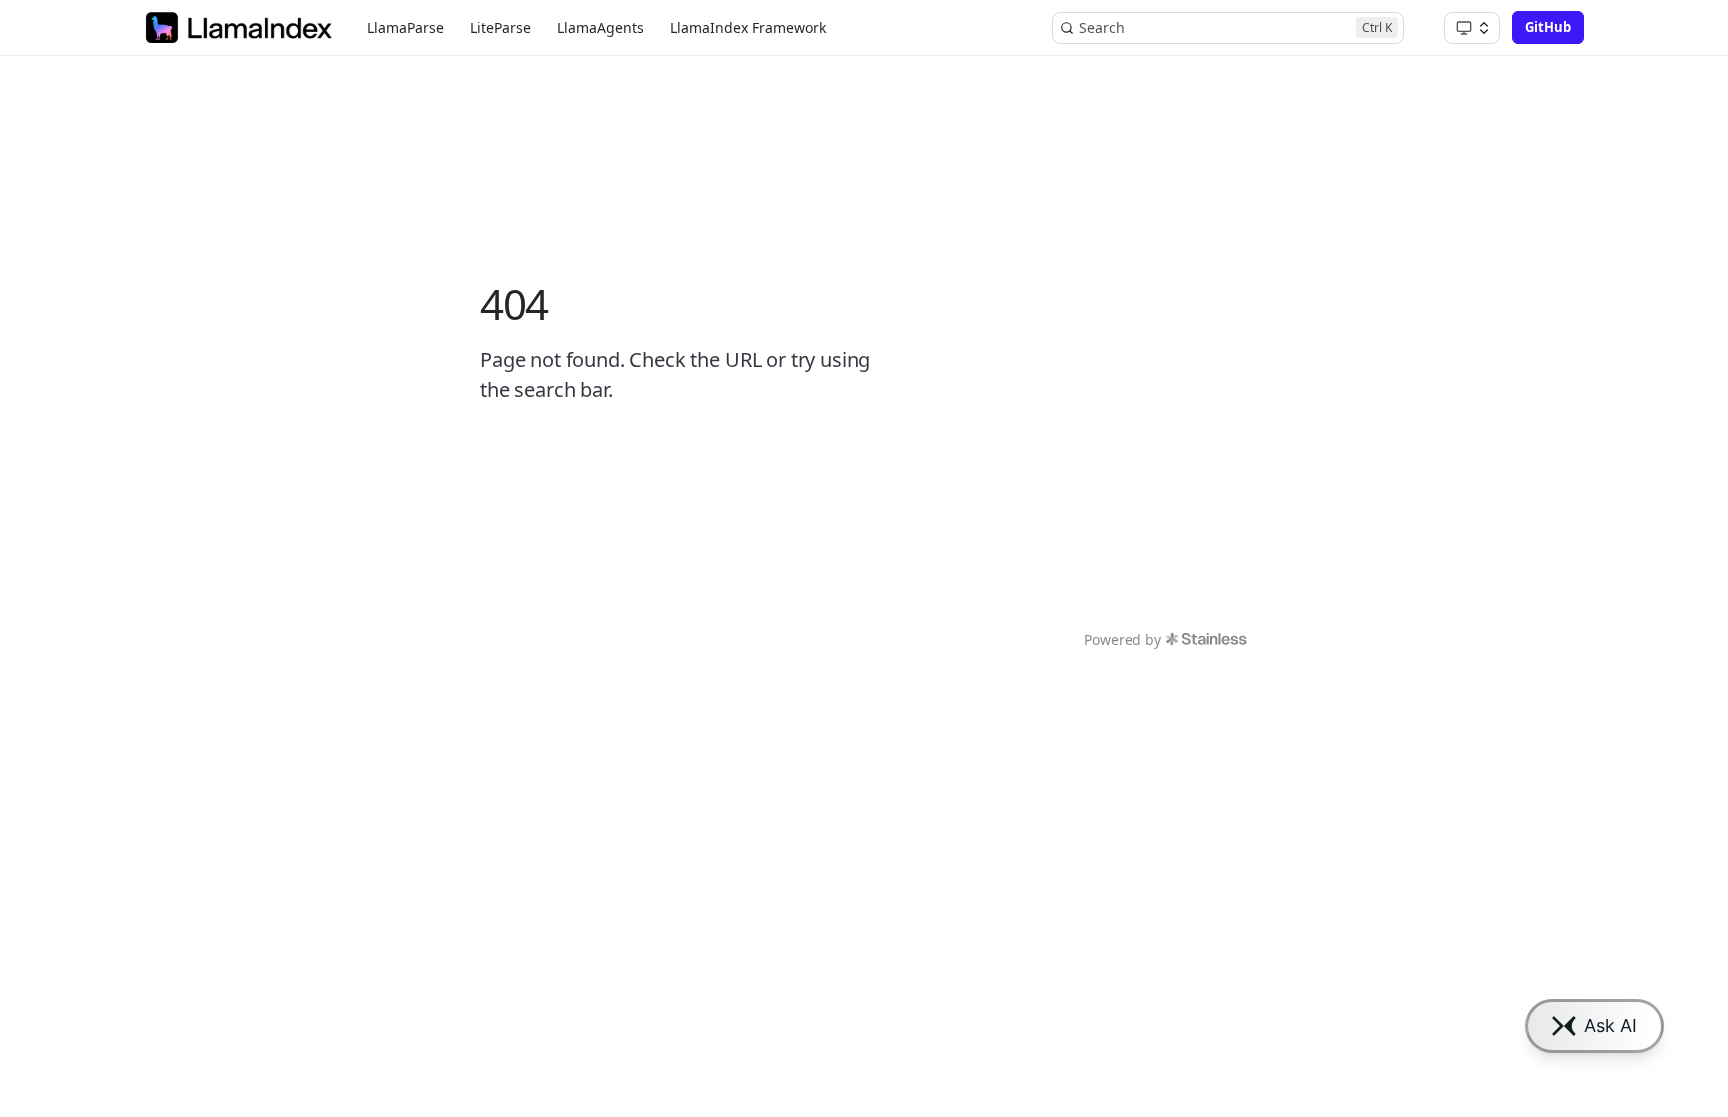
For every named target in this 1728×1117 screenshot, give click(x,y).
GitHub (1548, 27)
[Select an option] (1472, 28)
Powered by (1122, 639)
